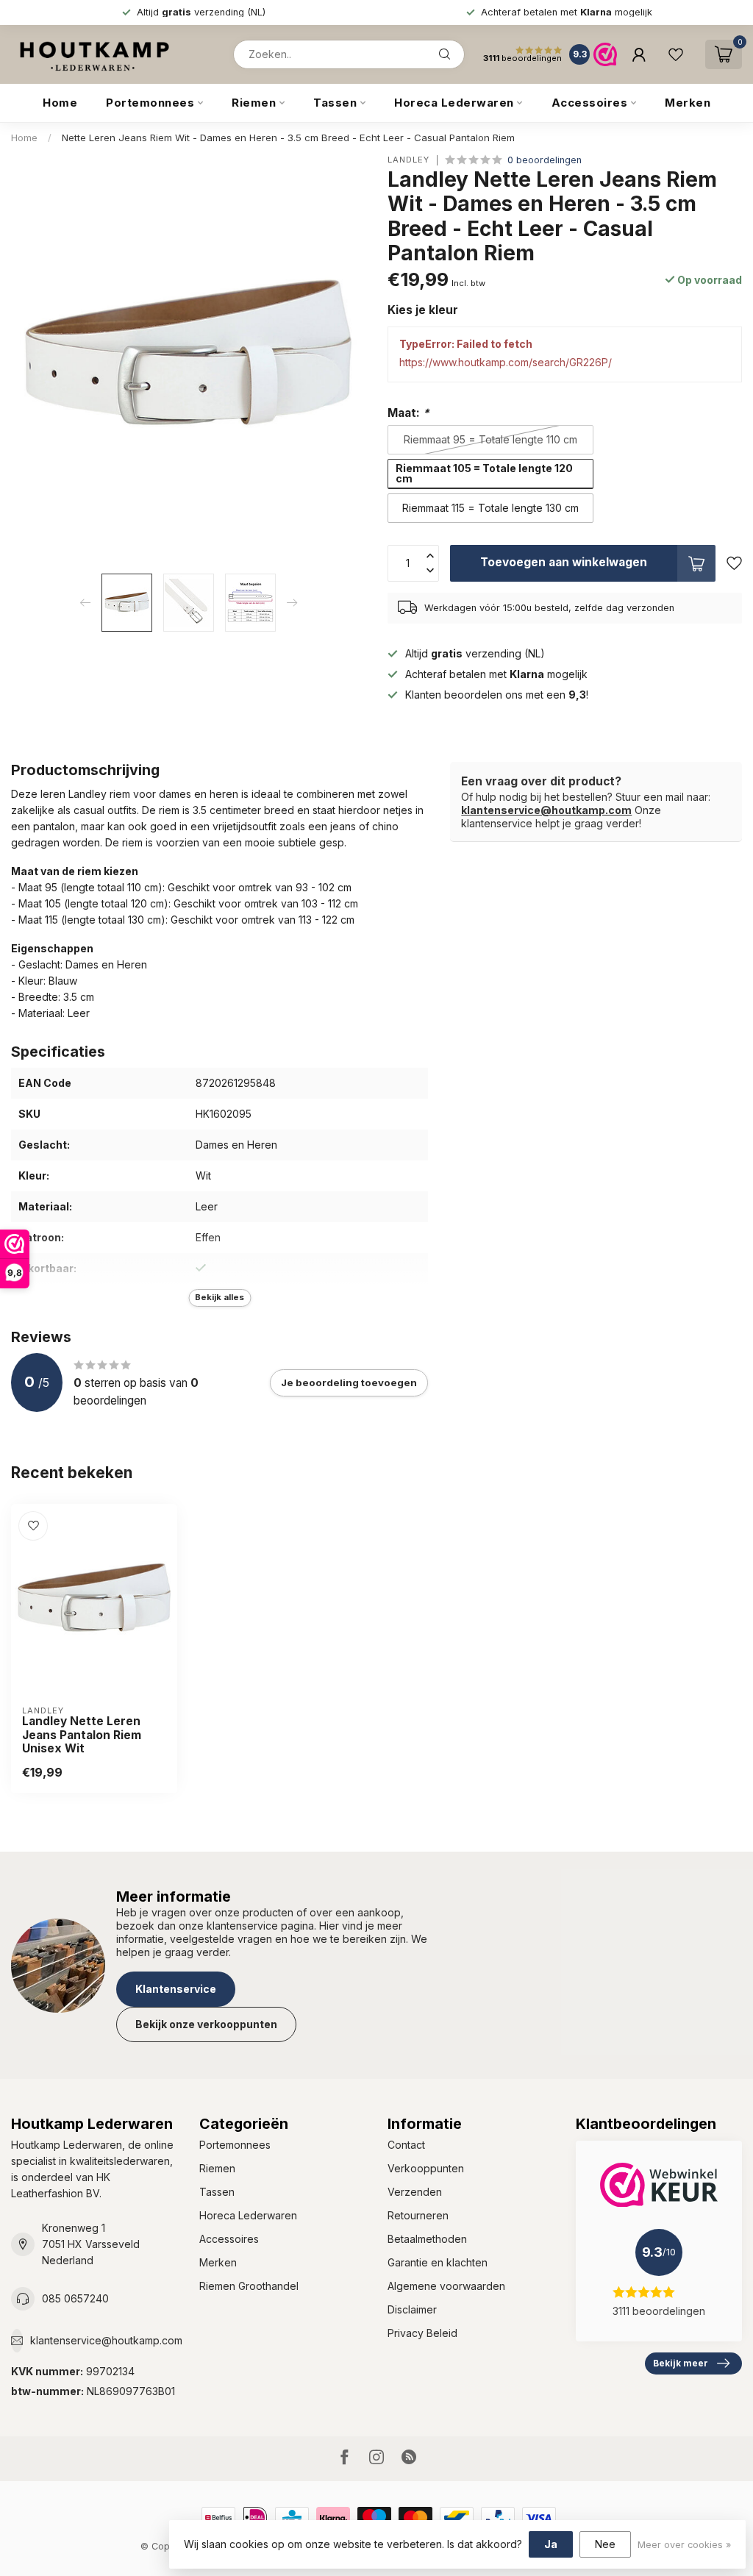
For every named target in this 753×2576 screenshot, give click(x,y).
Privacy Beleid (422, 2333)
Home (60, 103)
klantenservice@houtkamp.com (546, 810)
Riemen (254, 103)
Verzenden (415, 2192)
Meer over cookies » (684, 2545)
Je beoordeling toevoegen (349, 1382)
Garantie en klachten (438, 2262)
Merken (688, 103)
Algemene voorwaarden (446, 2286)
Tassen (335, 103)
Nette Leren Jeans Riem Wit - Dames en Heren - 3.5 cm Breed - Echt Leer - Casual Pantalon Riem (288, 138)
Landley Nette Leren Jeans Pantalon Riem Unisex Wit (82, 1735)
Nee (605, 2544)
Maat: (408, 413)
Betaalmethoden (427, 2239)
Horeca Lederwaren (454, 103)
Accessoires (590, 103)
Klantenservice (176, 1989)
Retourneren (418, 2215)
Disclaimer (412, 2309)
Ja (551, 2544)
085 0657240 (75, 2298)
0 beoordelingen (545, 160)
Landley (408, 160)
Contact (406, 2145)
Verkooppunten (426, 2168)
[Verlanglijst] (676, 54)
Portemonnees (150, 103)
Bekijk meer (681, 2363)
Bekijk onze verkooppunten (206, 2024)
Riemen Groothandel (249, 2286)
